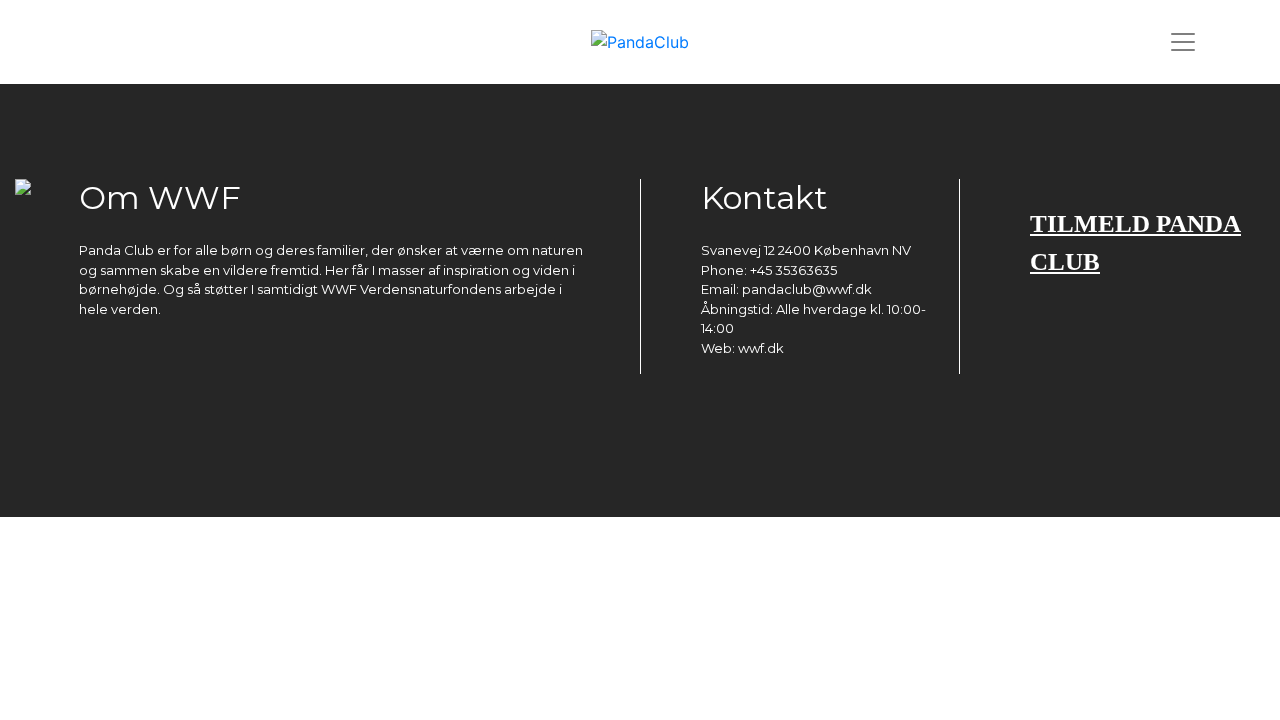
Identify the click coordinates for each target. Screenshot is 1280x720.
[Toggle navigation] (1183, 42)
